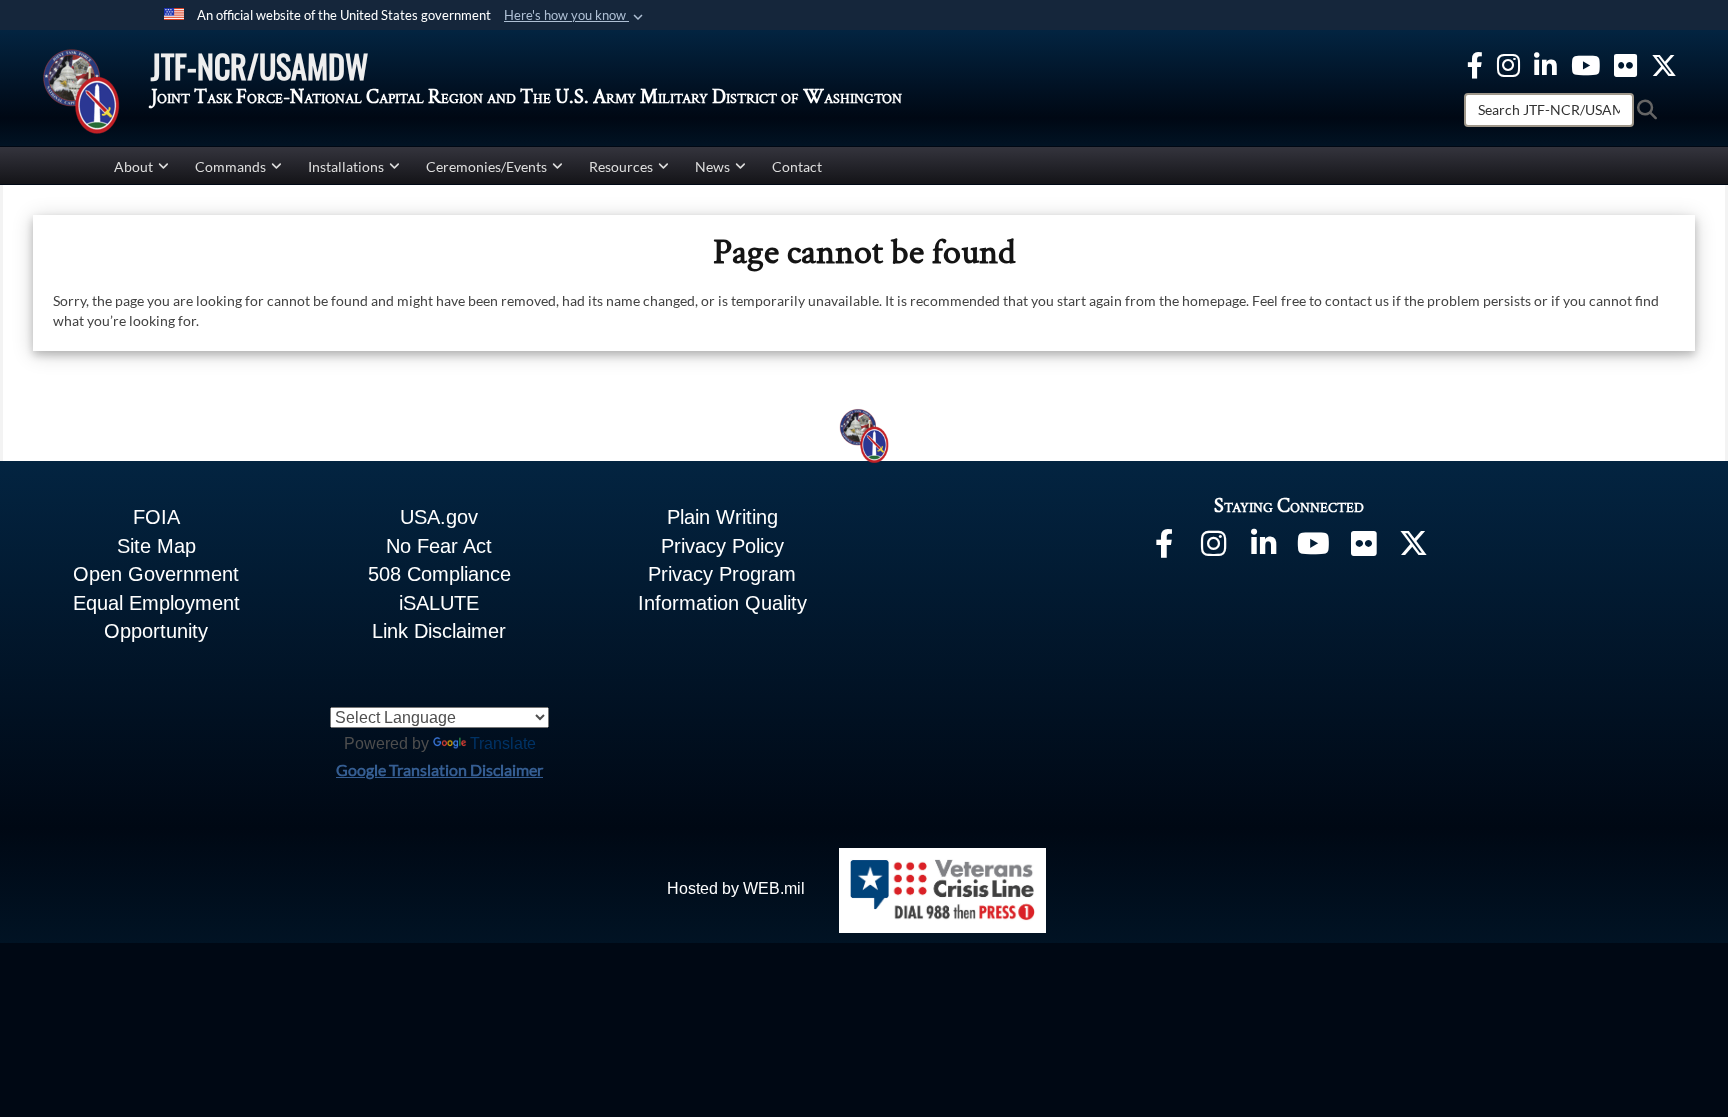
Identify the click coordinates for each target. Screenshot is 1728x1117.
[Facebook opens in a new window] (1475, 62)
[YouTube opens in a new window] (1585, 62)
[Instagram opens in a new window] (1508, 62)
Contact (797, 166)
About (133, 166)
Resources (621, 166)
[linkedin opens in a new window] (1545, 62)
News (712, 166)
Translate (503, 743)
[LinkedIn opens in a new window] (1264, 547)
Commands (230, 166)
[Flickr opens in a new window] (1625, 62)
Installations (346, 166)
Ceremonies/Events (486, 166)
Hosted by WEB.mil (736, 888)
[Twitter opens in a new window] (1664, 62)
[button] (575, 16)
